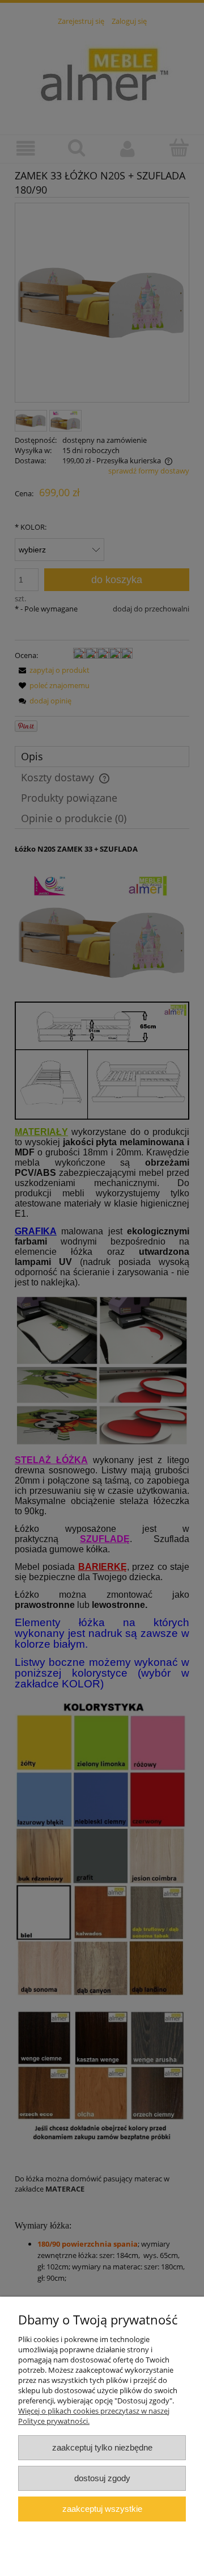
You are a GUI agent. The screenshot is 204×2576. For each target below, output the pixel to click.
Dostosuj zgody (102, 2478)
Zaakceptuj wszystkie (102, 2509)
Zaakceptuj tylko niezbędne (102, 2447)
